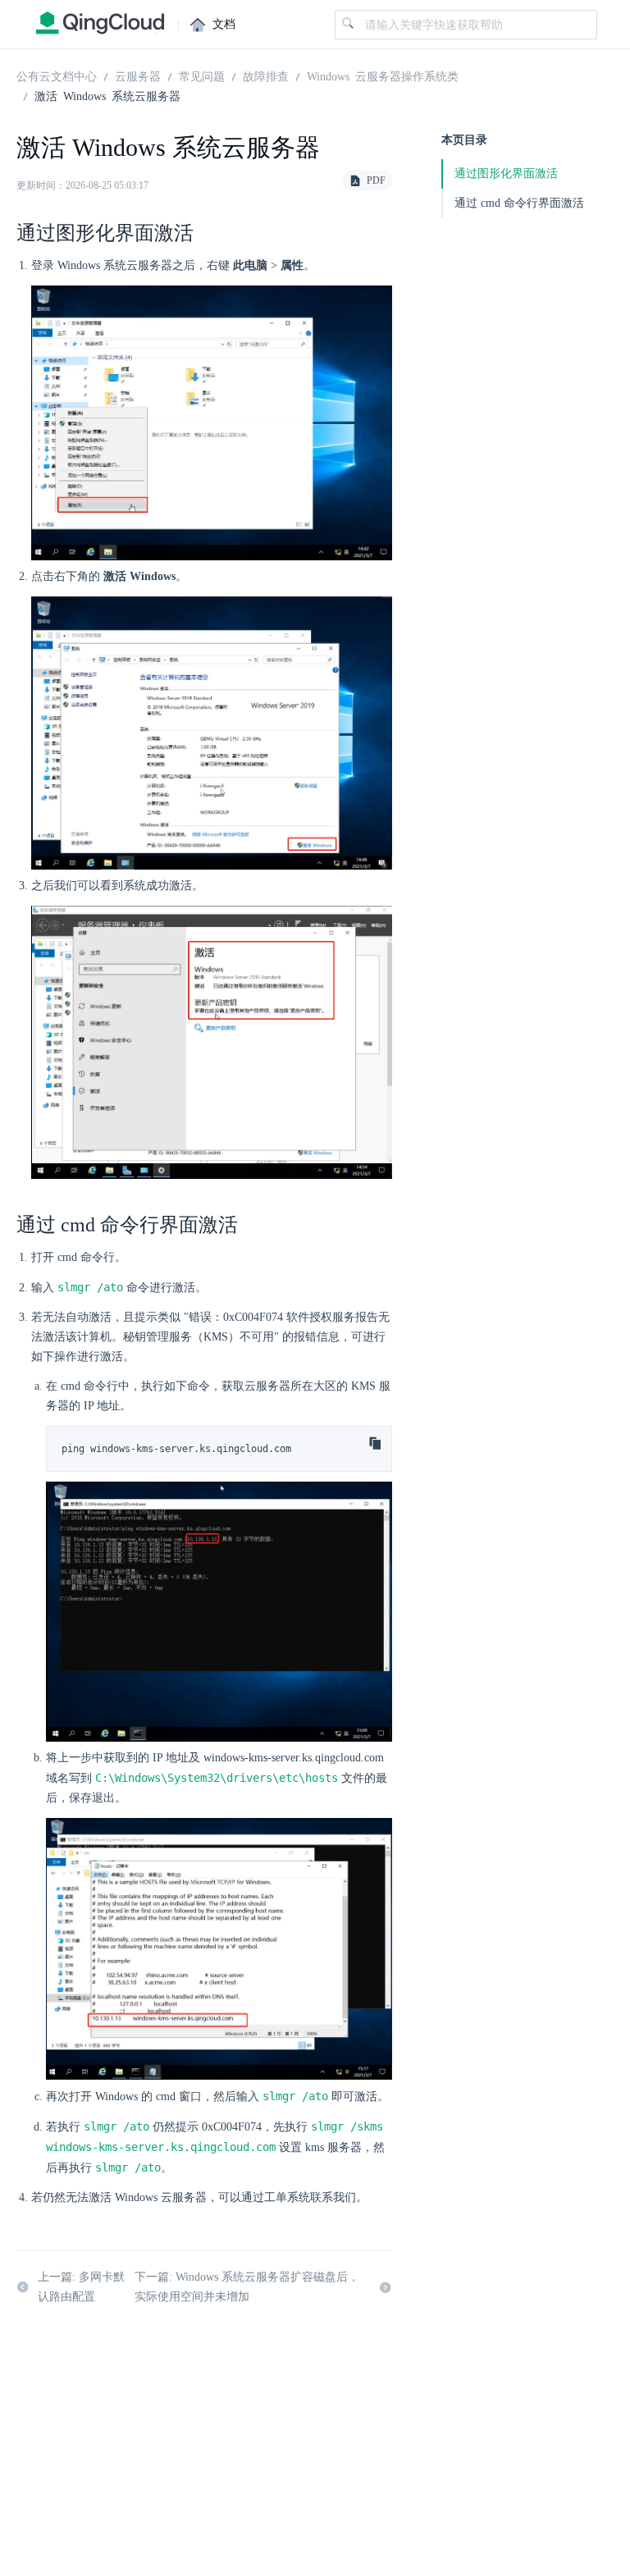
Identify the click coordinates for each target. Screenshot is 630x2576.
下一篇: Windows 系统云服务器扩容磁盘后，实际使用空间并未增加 (247, 2287)
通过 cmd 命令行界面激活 (519, 203)
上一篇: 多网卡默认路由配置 (81, 2287)
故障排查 (266, 75)
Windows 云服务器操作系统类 (383, 75)
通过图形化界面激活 (506, 174)
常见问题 (202, 75)
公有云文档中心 (57, 75)
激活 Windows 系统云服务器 (107, 95)
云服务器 (138, 75)
